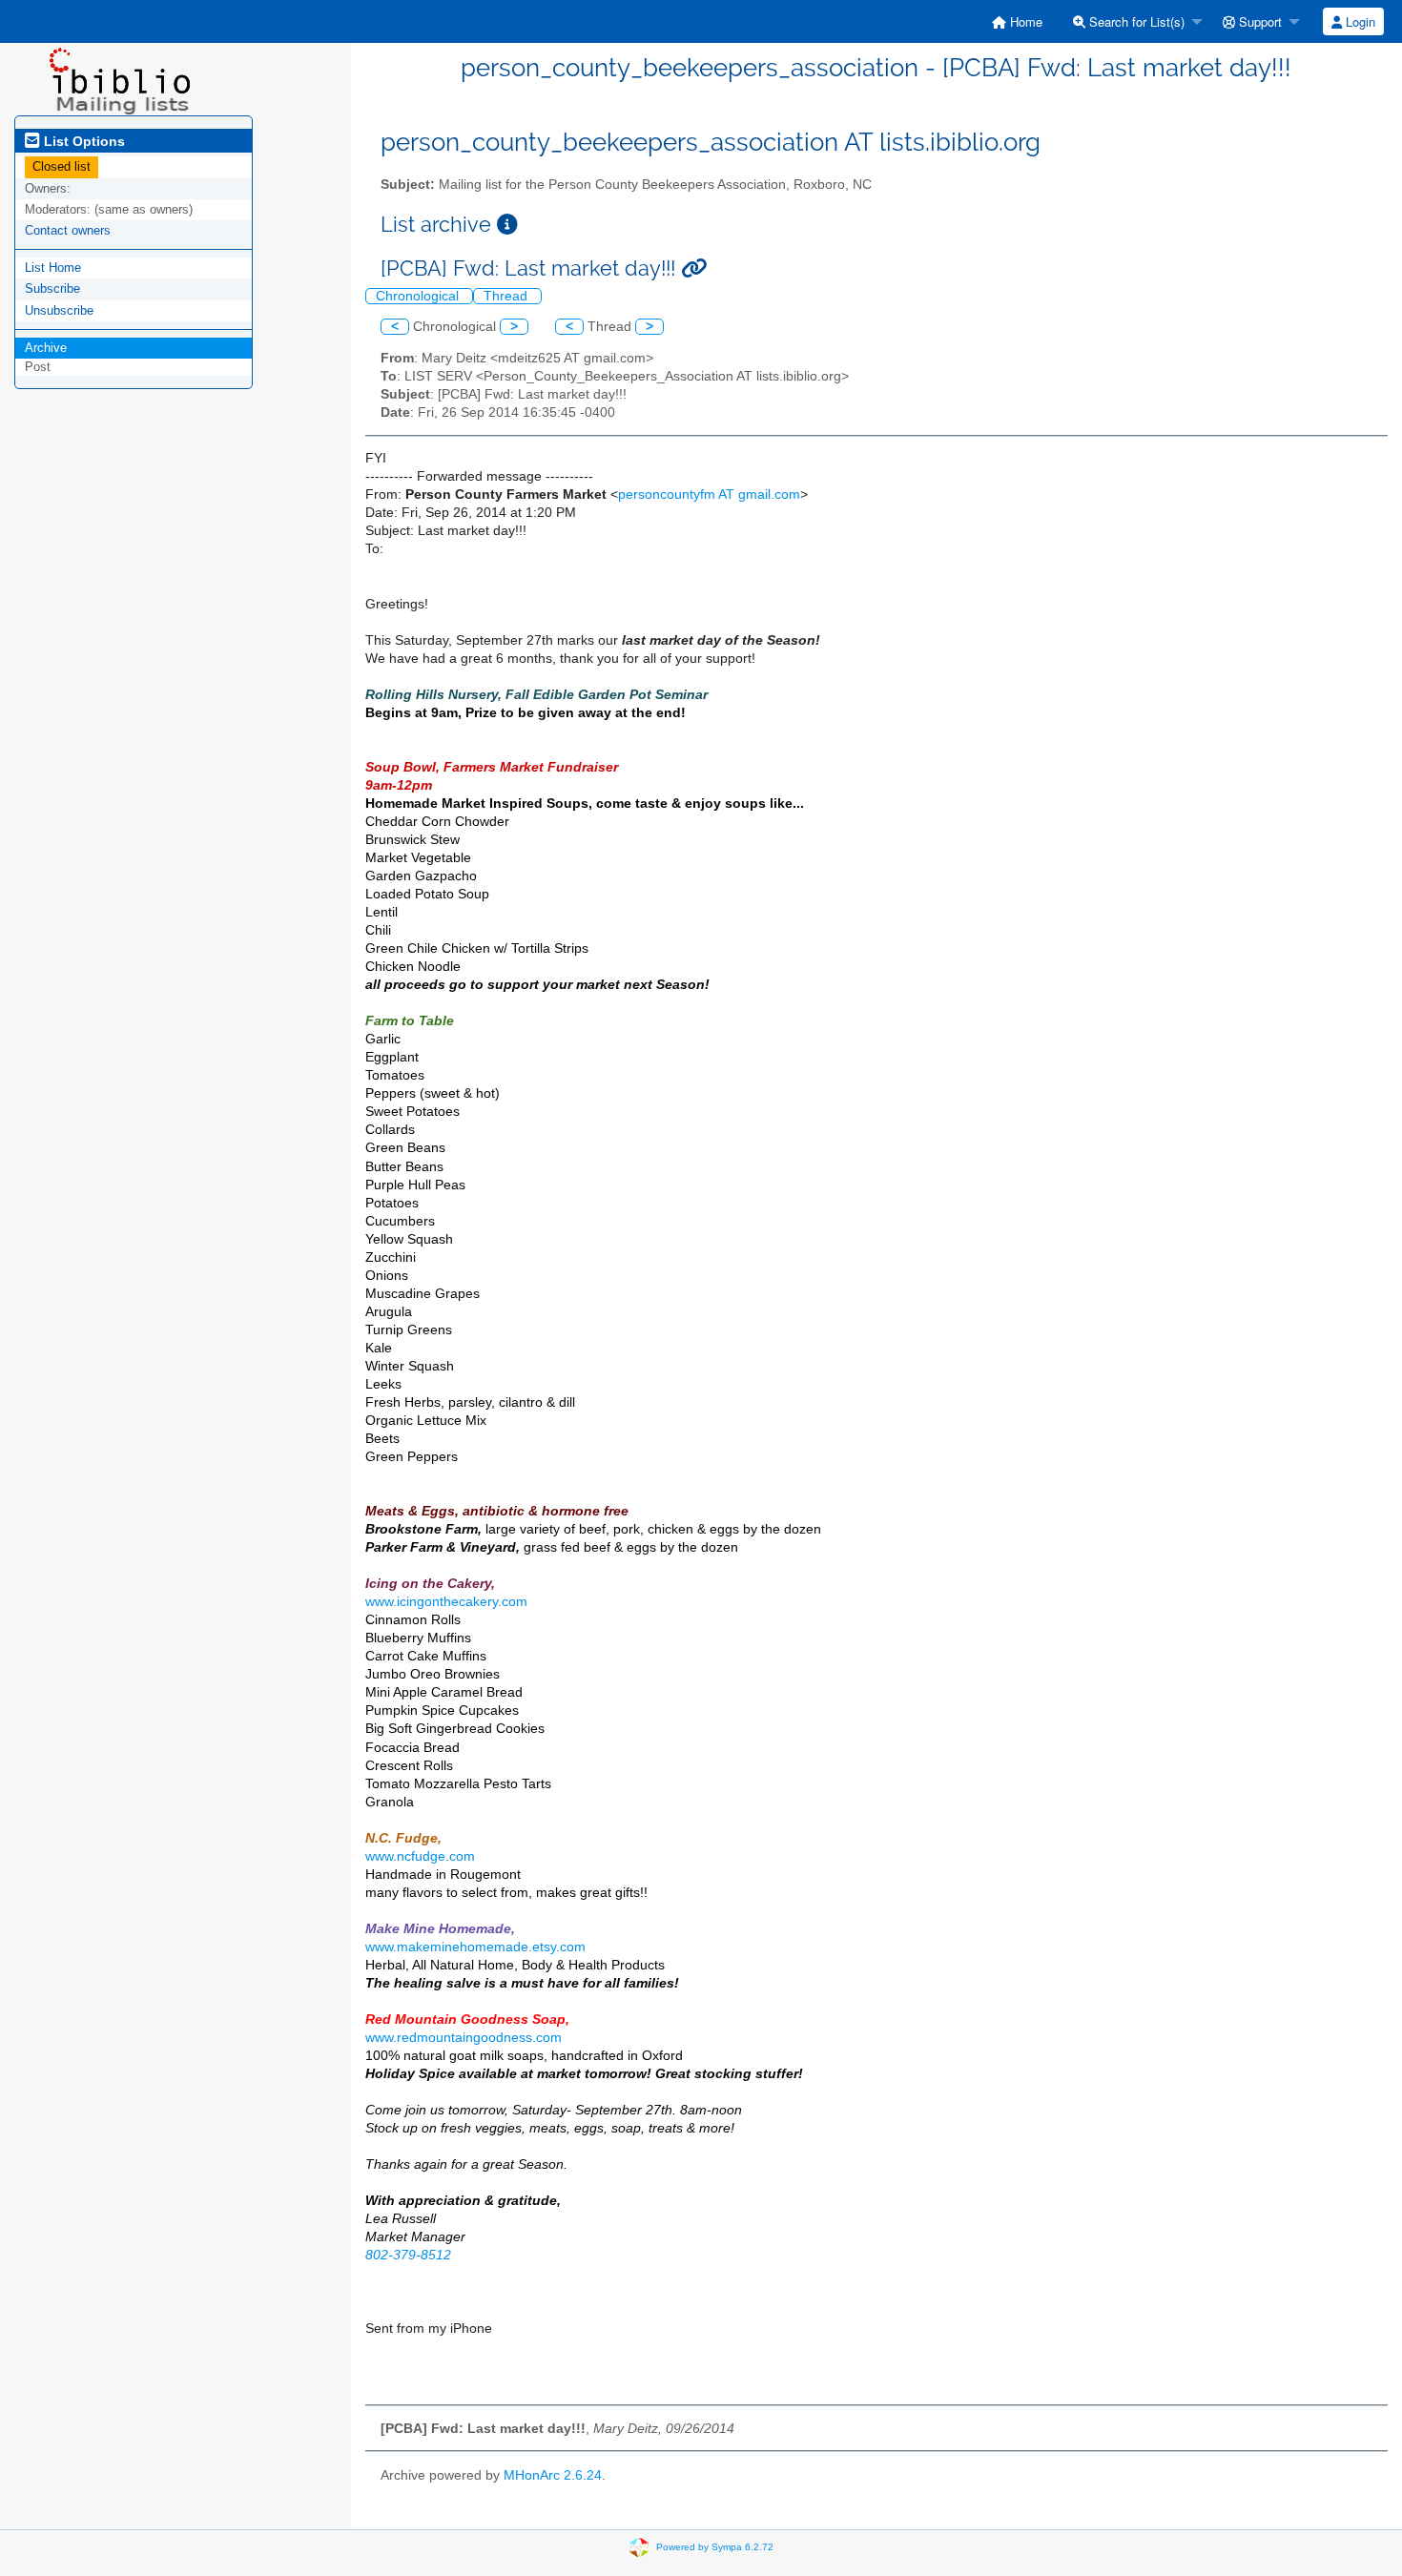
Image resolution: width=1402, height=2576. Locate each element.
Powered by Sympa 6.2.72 (715, 2547)
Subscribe (52, 289)
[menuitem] (1017, 21)
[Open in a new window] (507, 225)
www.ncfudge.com (420, 1856)
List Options (82, 141)
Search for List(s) (1135, 21)
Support (1258, 21)
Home (1024, 21)
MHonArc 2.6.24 (553, 2475)
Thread (507, 296)
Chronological (419, 296)
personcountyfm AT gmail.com (709, 495)
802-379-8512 (408, 2255)
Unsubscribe (59, 310)
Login (1359, 21)
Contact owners (68, 230)
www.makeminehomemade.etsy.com (475, 1947)
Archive (46, 348)
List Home (53, 268)
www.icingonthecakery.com (446, 1602)
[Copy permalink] (694, 268)
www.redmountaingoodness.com (464, 2038)
